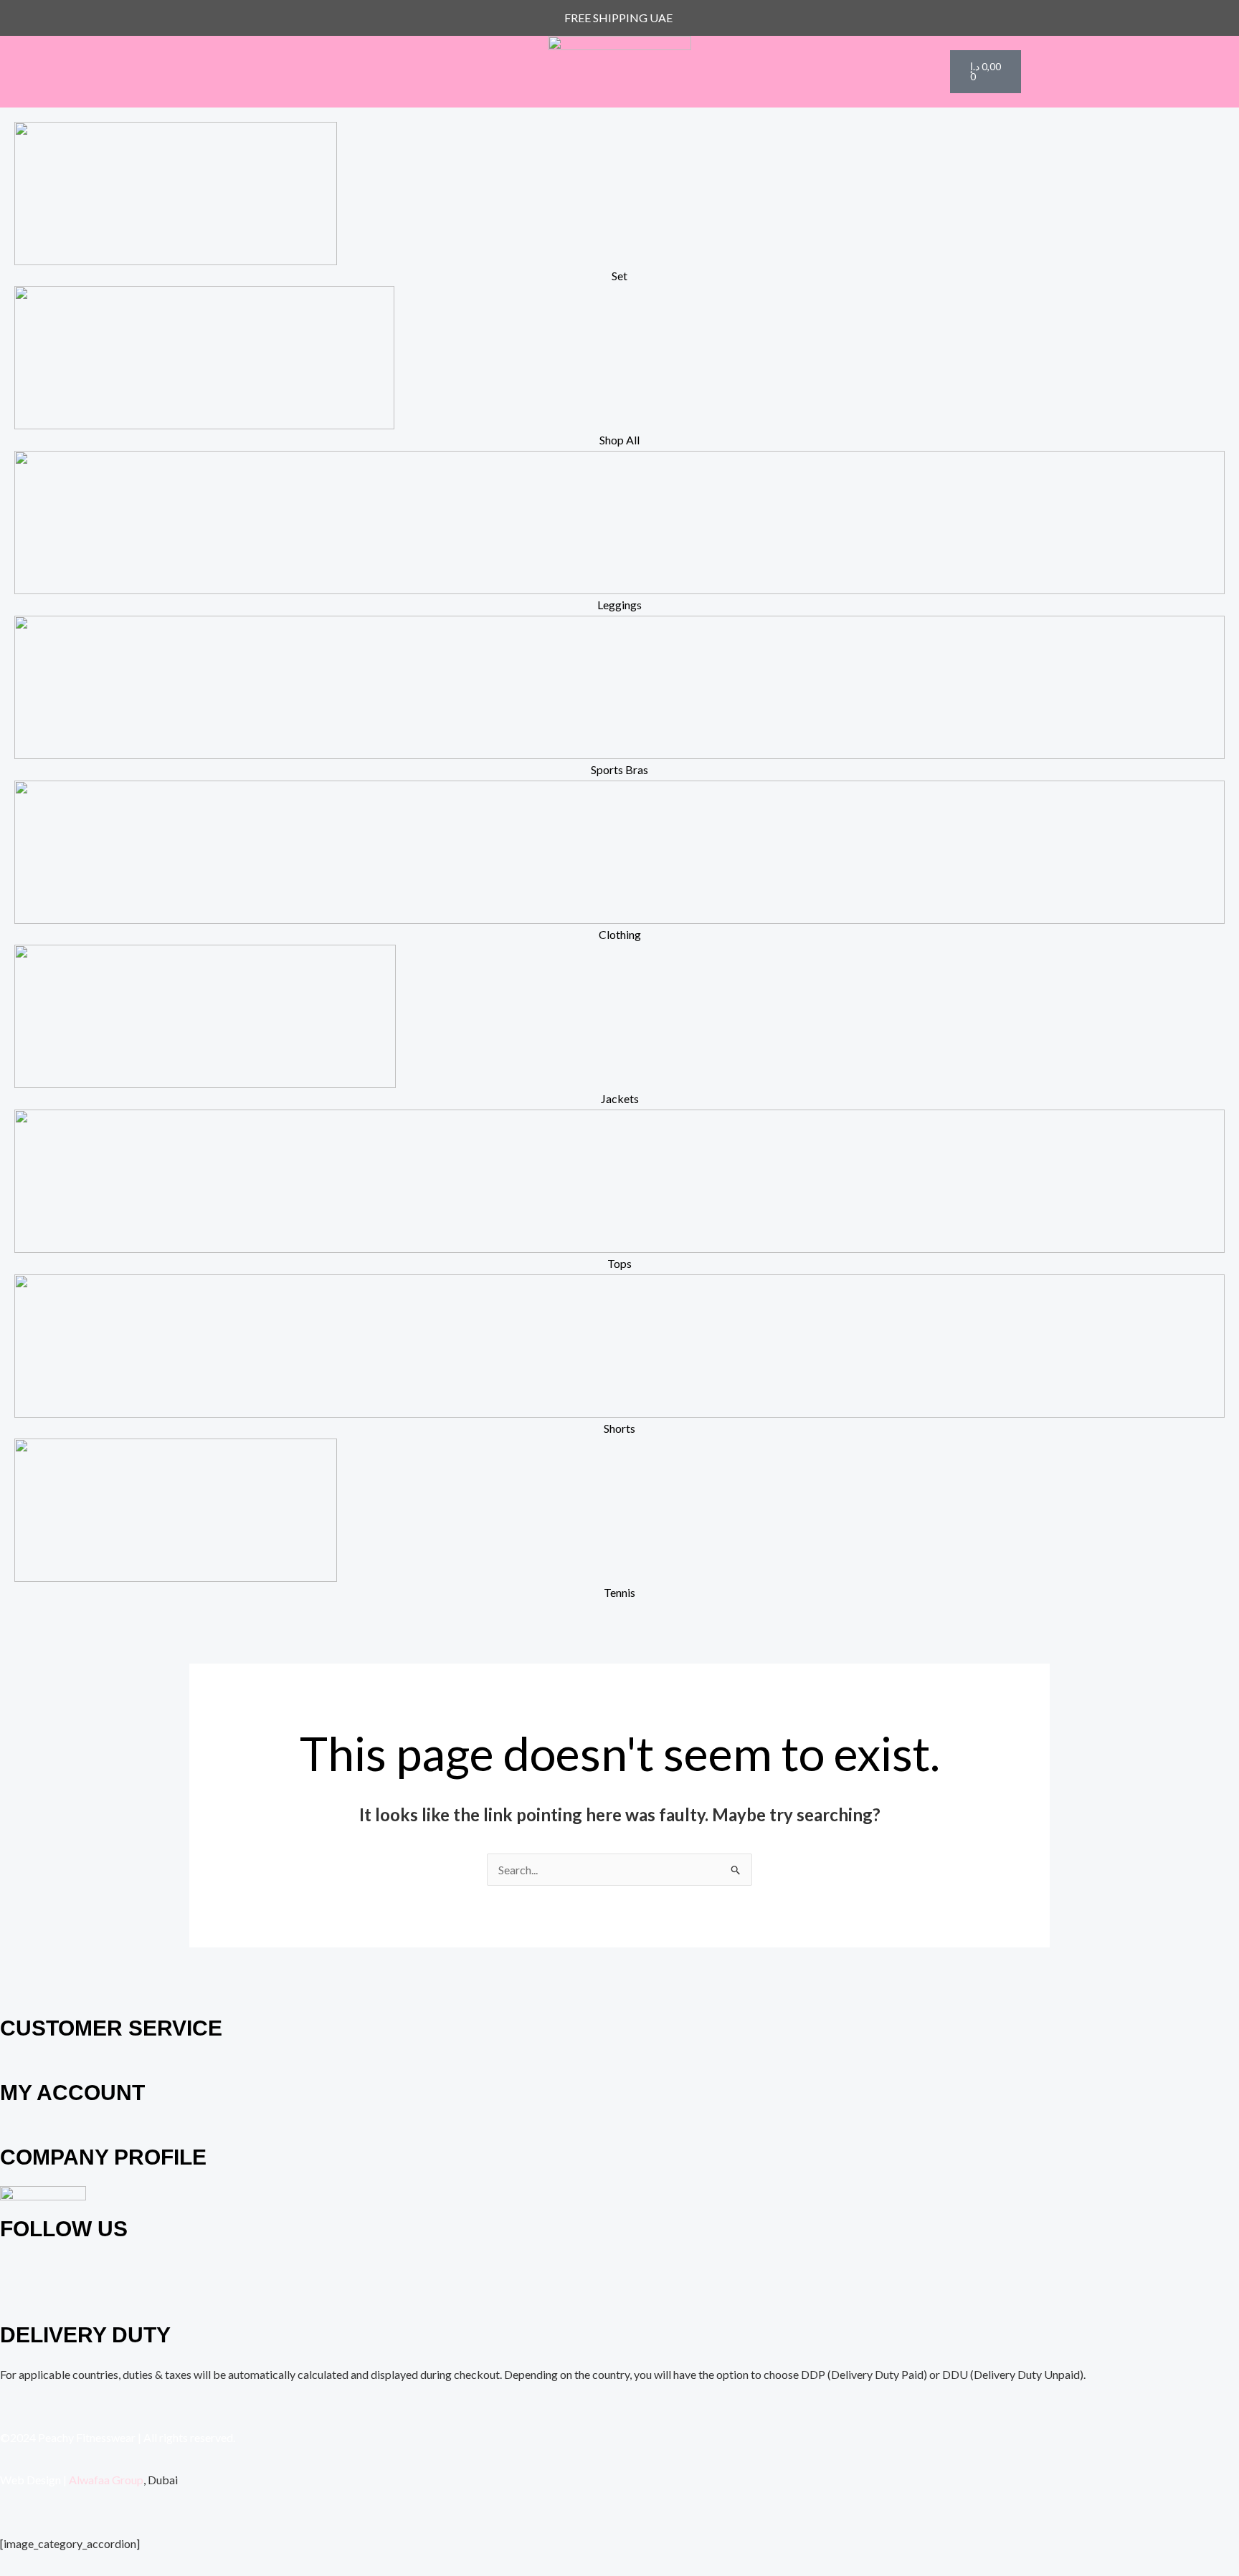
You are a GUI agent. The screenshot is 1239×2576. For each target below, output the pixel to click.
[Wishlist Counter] (927, 72)
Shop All (619, 440)
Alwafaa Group (106, 2480)
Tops (619, 1263)
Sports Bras (619, 769)
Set (619, 276)
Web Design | (33, 2480)
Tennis (619, 1592)
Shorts (619, 1428)
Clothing (620, 934)
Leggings (619, 605)
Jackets (620, 1098)
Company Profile (103, 2157)
